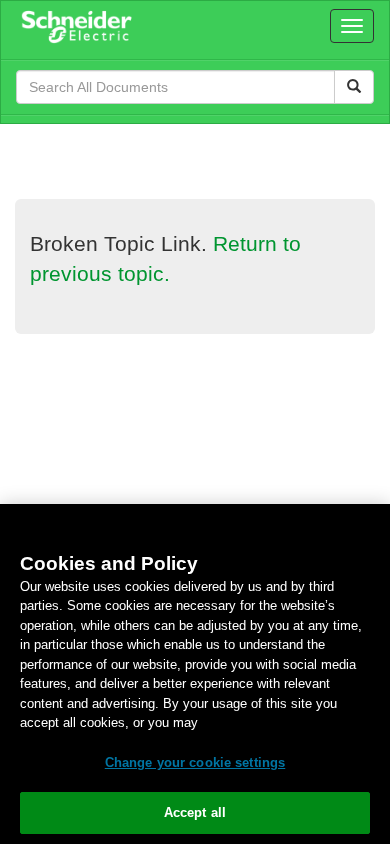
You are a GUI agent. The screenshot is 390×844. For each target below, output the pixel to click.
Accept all (195, 812)
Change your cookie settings (195, 762)
